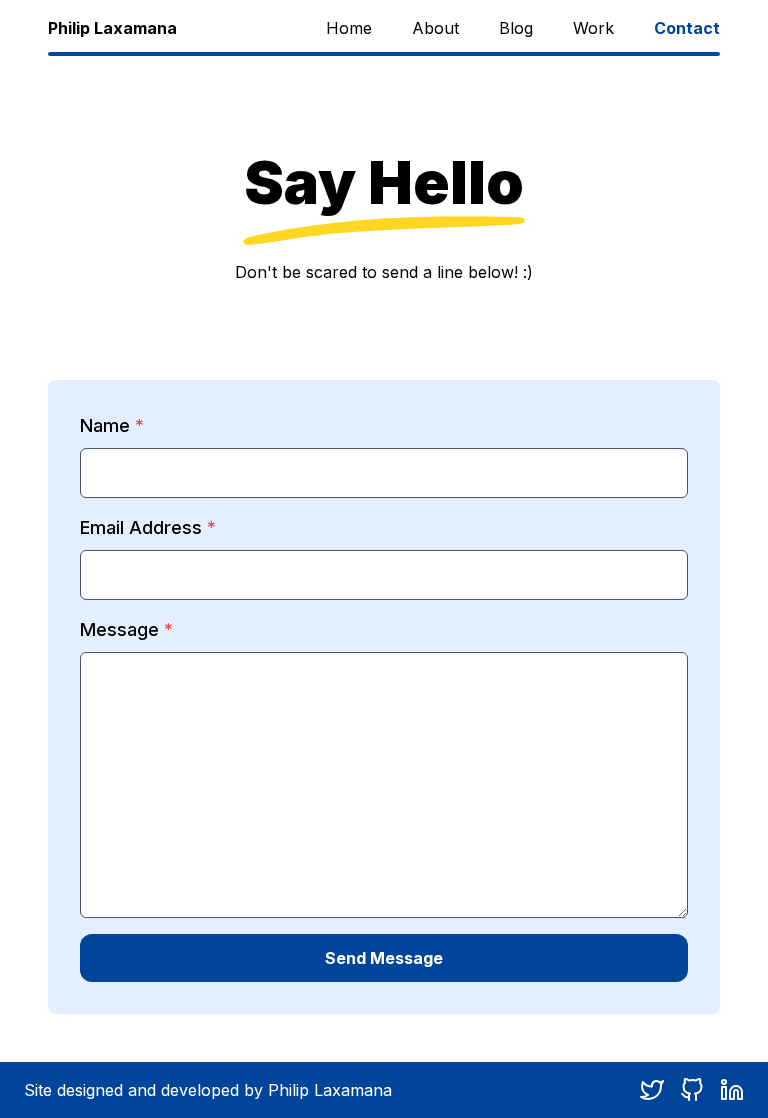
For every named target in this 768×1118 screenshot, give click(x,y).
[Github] (692, 1090)
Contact (687, 28)
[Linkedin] (732, 1090)
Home (349, 28)
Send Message (384, 958)
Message (119, 629)
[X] (652, 1090)
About (435, 28)
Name (105, 425)
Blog (516, 28)
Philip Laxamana (112, 28)
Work (593, 28)
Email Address (141, 527)
